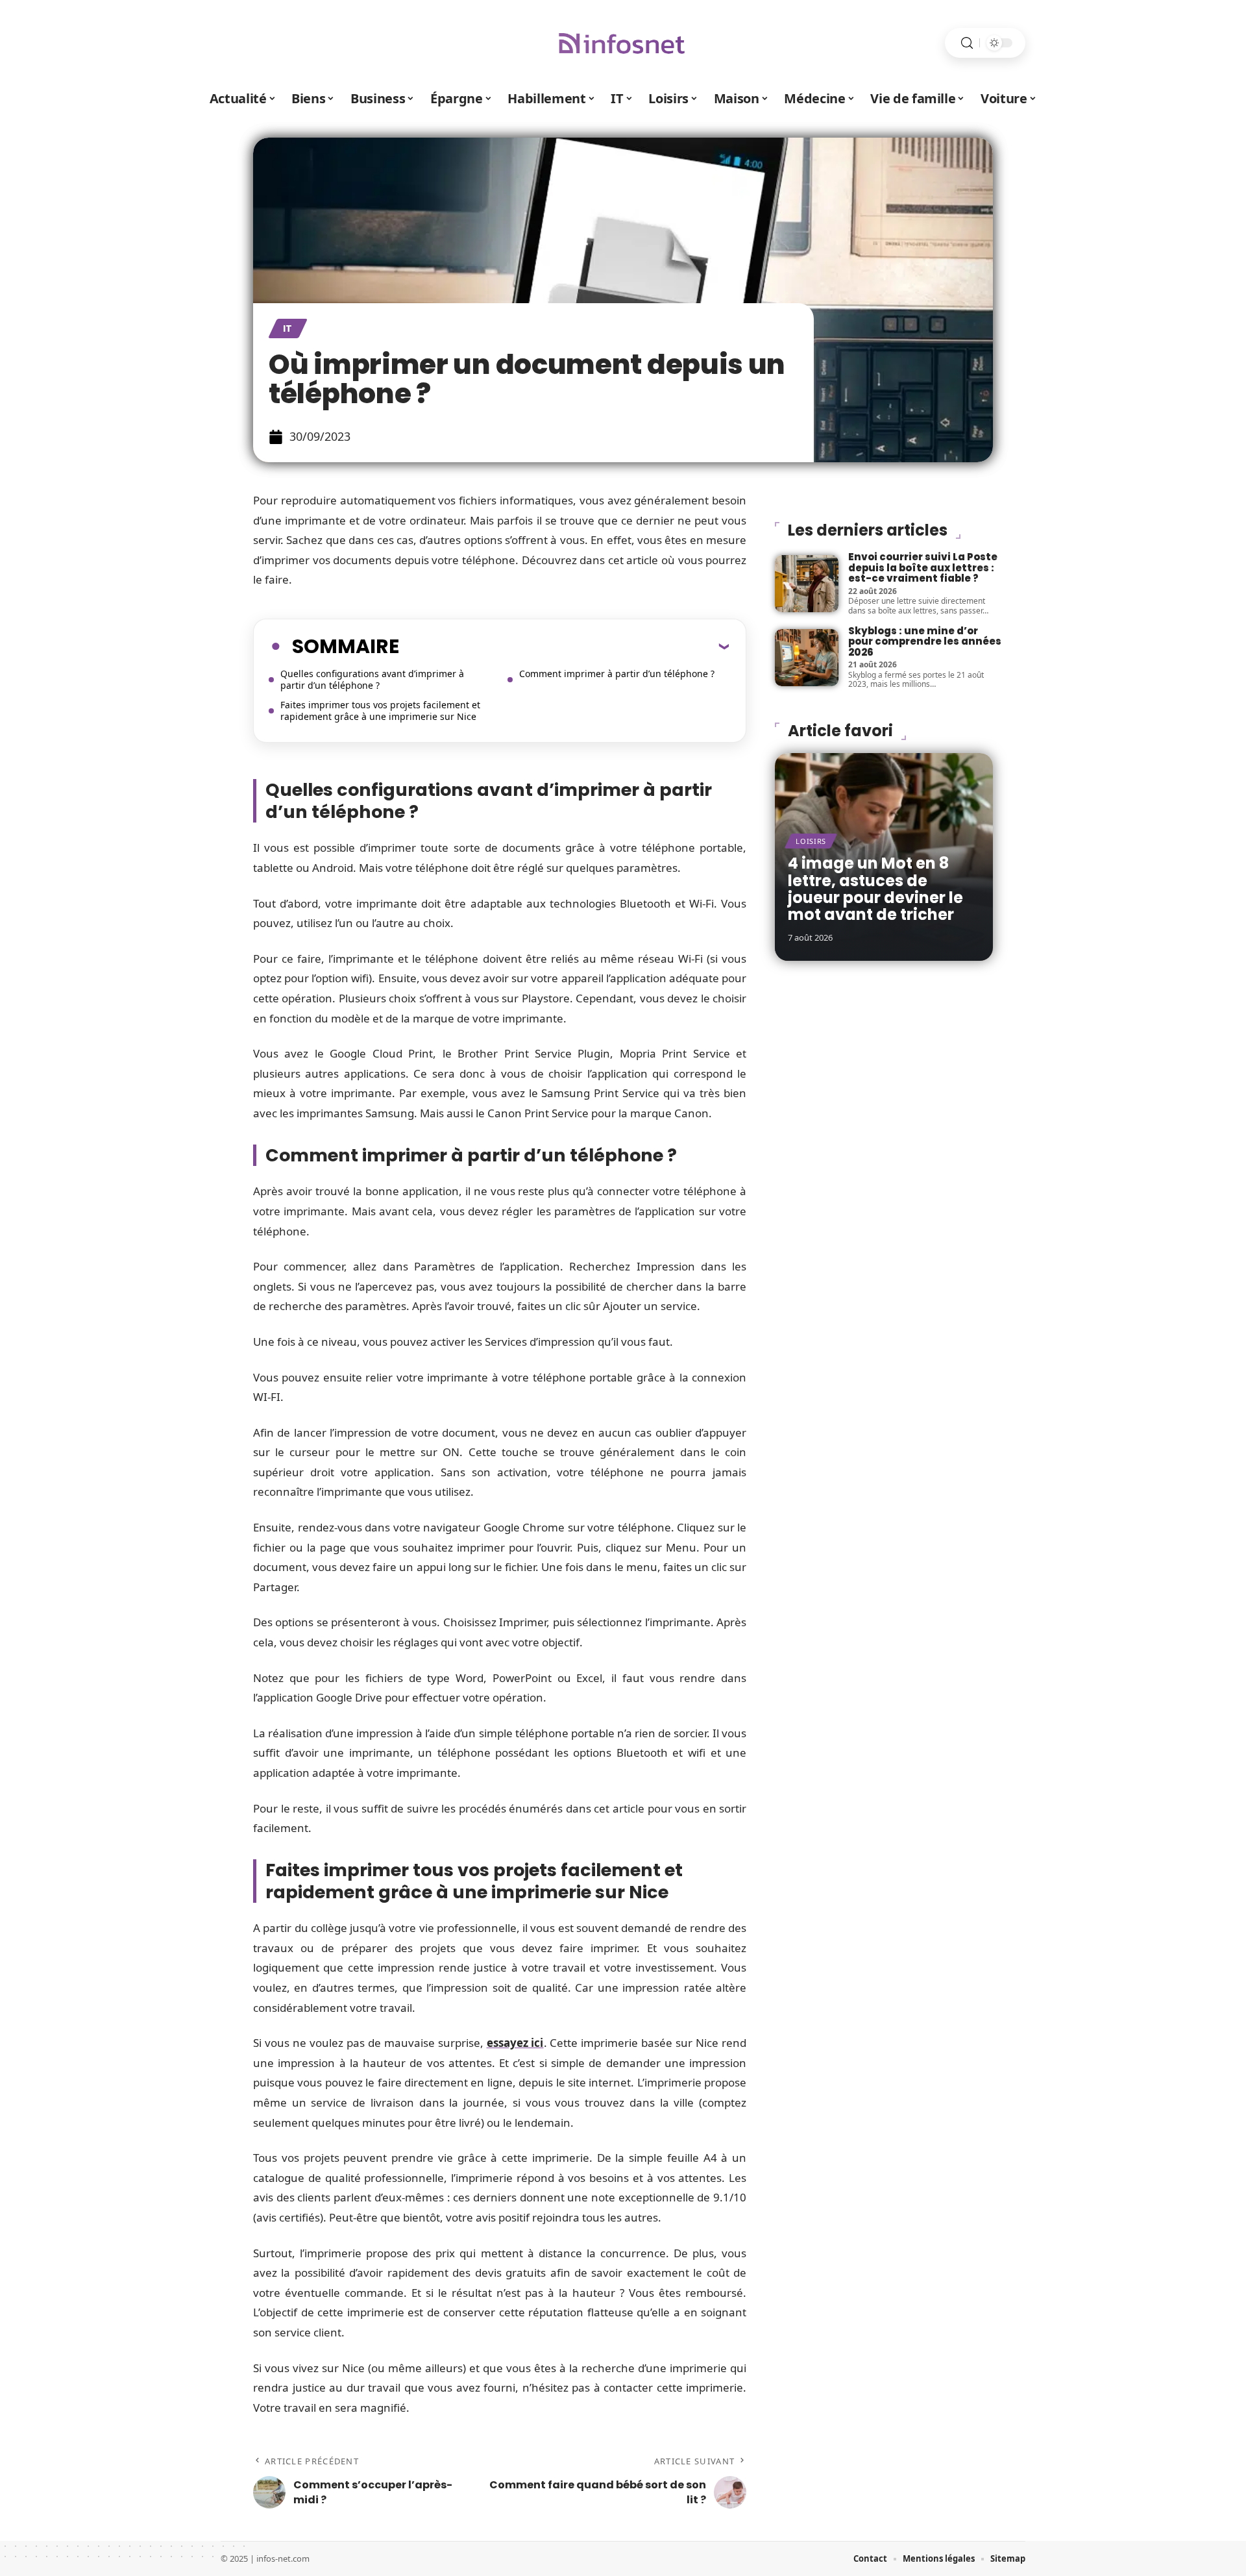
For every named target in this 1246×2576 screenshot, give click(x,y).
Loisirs (811, 841)
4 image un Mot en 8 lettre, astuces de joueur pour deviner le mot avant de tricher (875, 889)
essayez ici (515, 2043)
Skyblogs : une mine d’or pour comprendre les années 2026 (925, 641)
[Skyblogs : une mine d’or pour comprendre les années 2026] (807, 658)
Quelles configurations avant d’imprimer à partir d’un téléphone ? (372, 679)
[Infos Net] (623, 43)
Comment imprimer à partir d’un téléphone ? (617, 674)
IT (288, 328)
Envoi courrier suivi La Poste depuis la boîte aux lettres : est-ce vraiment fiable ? (923, 567)
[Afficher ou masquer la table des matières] (564, 646)
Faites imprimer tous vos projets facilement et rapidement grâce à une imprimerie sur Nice (380, 711)
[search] (967, 43)
